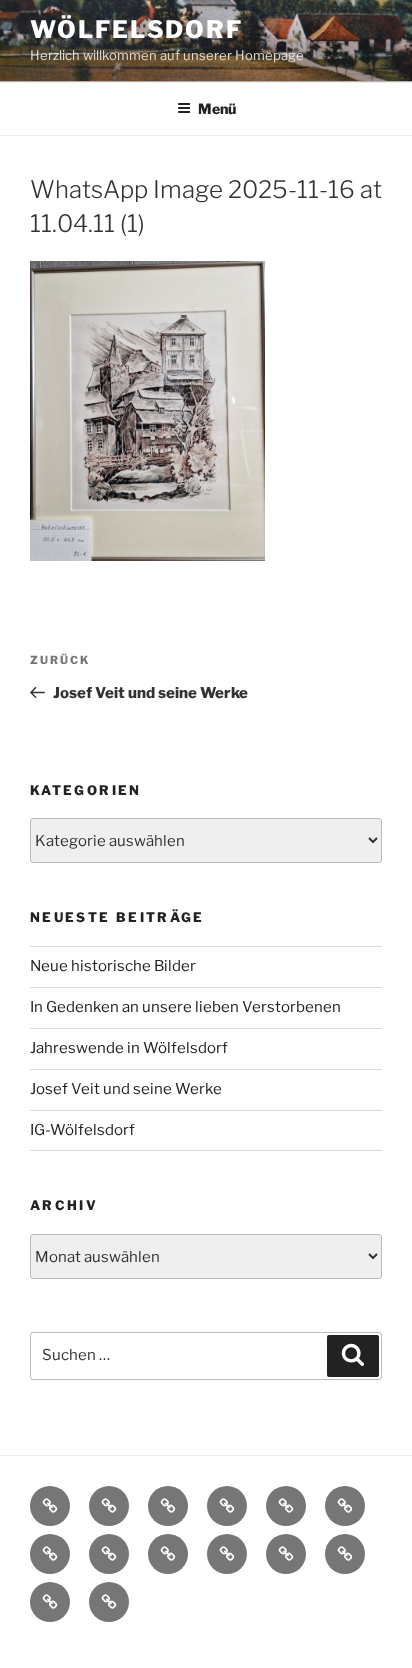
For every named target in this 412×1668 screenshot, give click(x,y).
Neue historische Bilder (113, 966)
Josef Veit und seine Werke (126, 1089)
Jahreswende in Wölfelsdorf (129, 1048)
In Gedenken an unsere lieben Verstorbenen (185, 1007)
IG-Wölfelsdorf (82, 1130)
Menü (217, 108)
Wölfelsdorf (136, 29)
